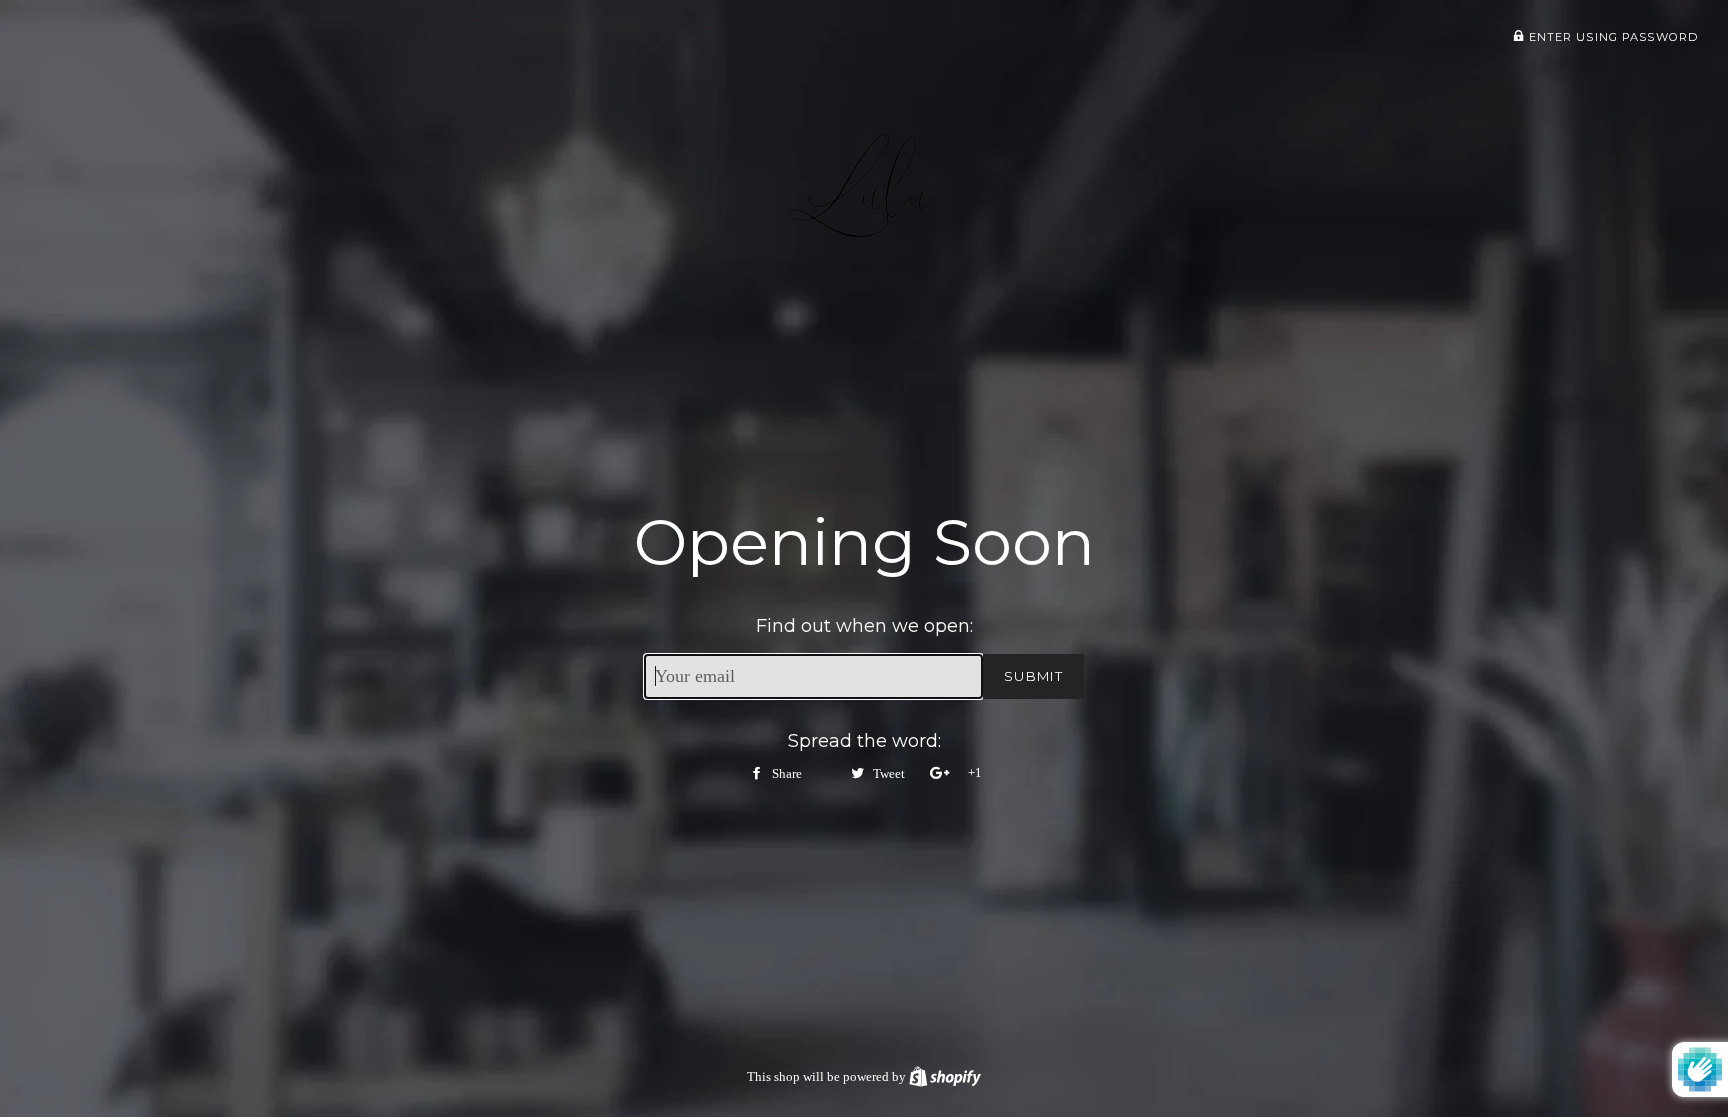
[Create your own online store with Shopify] (945, 1076)
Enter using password (1611, 37)
